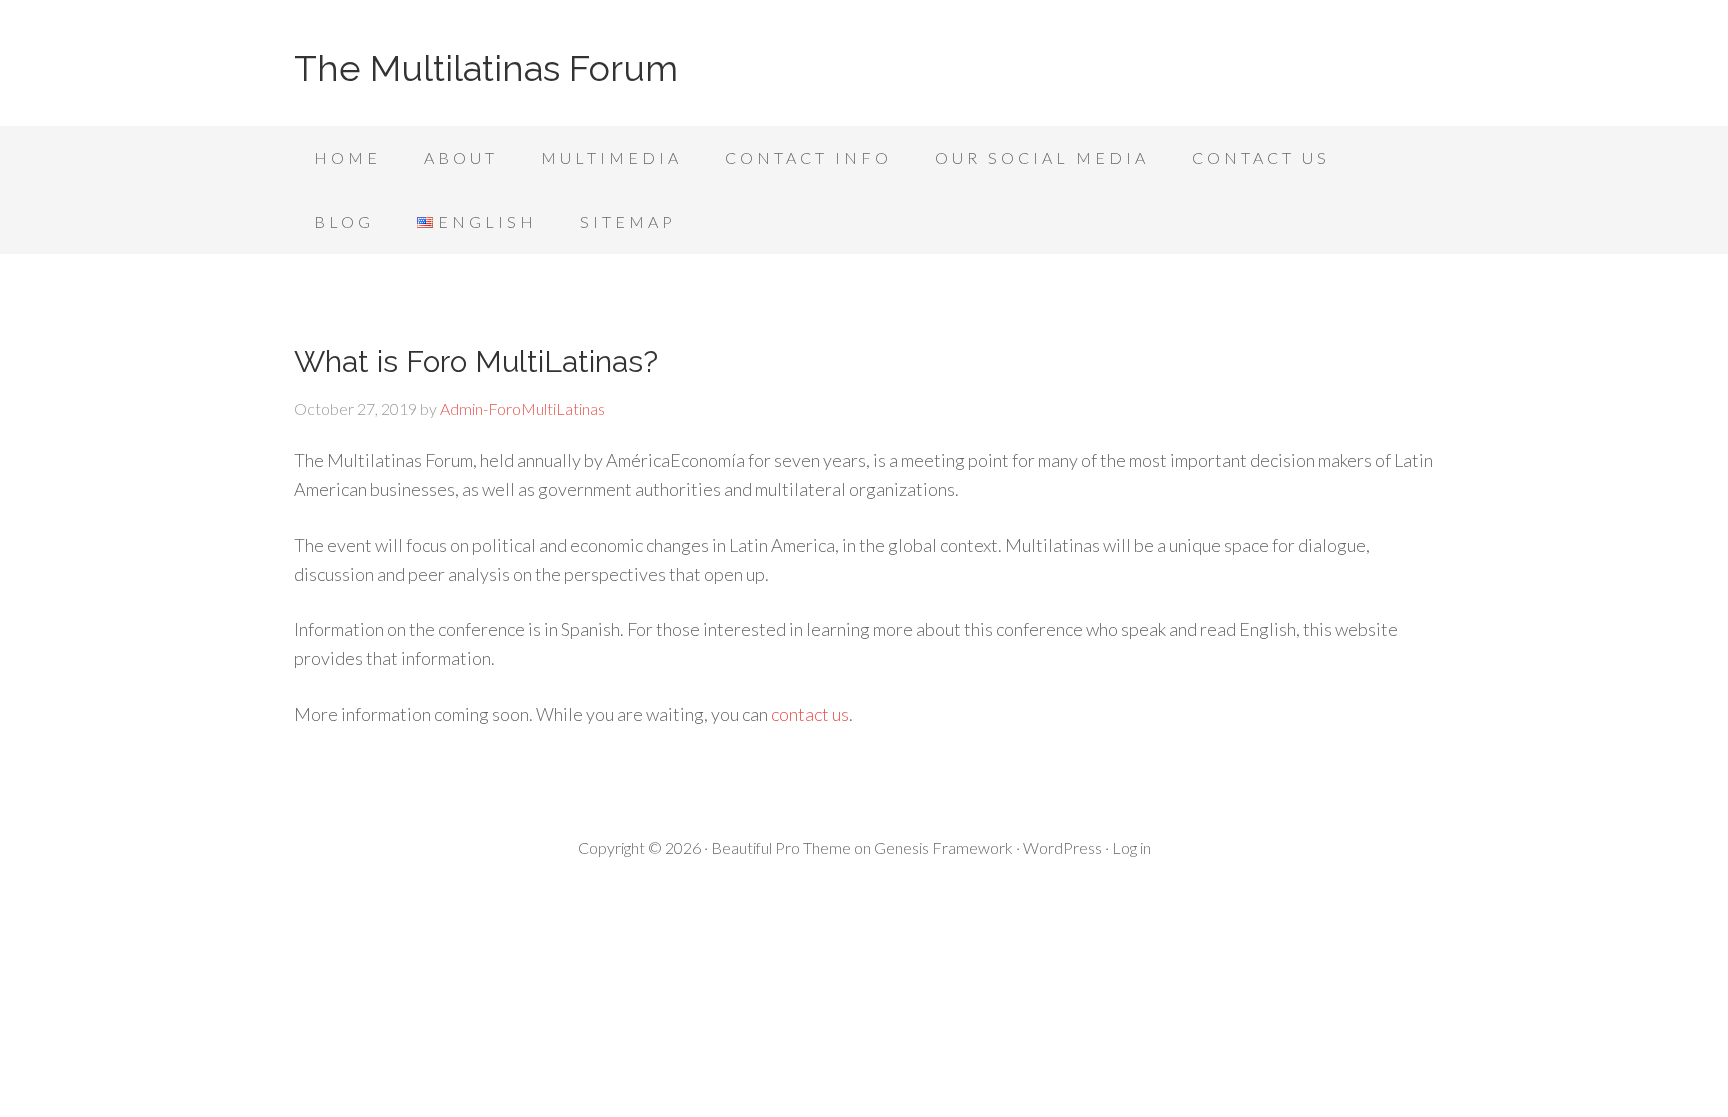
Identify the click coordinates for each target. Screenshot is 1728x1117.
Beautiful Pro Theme (781, 847)
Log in (1131, 847)
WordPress (1062, 847)
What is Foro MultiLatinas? (476, 361)
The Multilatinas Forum (486, 68)
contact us (810, 714)
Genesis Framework (943, 847)
